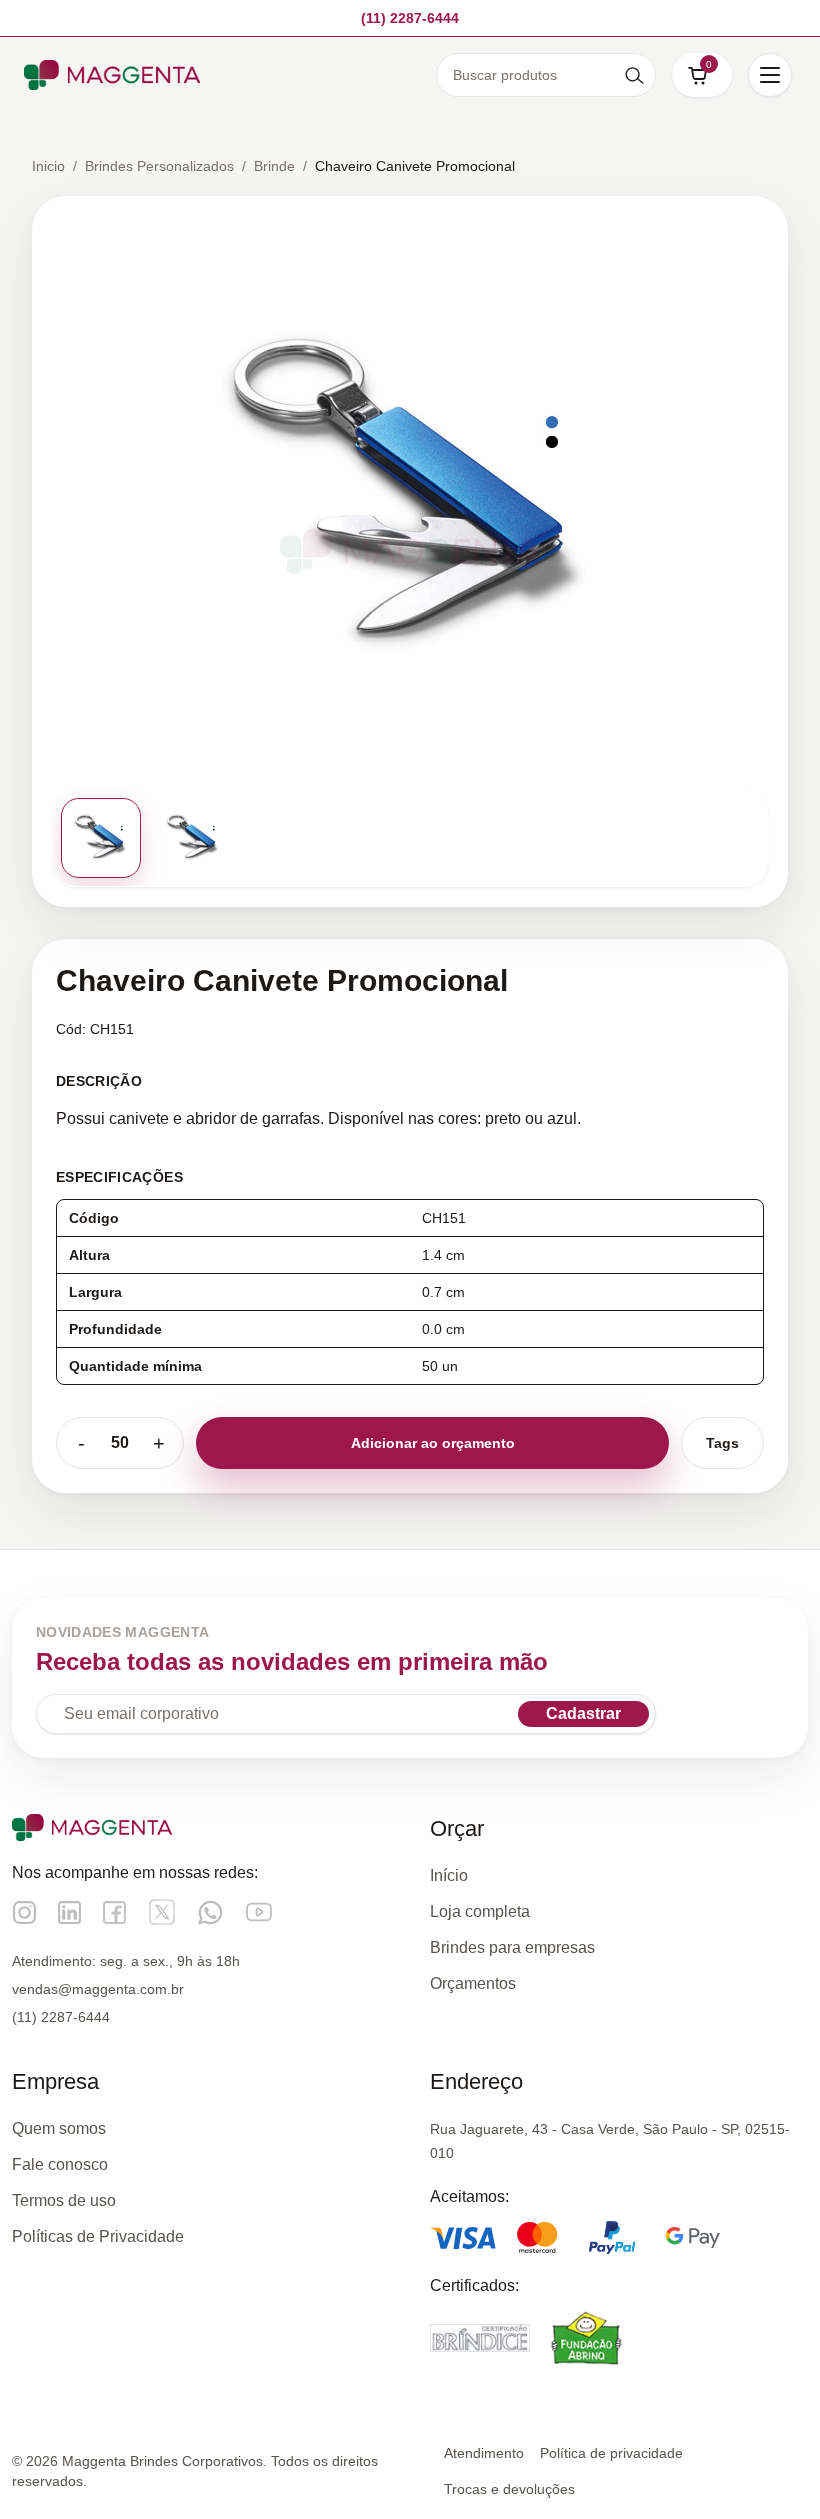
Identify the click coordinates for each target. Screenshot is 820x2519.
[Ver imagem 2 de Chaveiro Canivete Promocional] (193, 838)
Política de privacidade (611, 2453)
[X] (162, 1912)
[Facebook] (114, 1912)
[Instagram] (24, 1912)
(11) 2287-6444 (61, 2017)
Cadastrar (583, 1713)
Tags (722, 1443)
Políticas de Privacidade (98, 2236)
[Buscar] (634, 75)
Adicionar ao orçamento (433, 1443)
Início (449, 1875)
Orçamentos (473, 1983)
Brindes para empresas (512, 1947)
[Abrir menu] (770, 75)
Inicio (48, 166)
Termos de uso (64, 2200)
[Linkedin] (69, 1912)
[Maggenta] (112, 75)
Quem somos (59, 2128)
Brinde (274, 166)
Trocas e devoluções (509, 2489)
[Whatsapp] (210, 1912)
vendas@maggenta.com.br (98, 1989)
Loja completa (480, 1911)
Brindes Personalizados (159, 166)
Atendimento (484, 2453)
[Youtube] (259, 1912)
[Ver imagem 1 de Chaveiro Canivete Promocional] (101, 838)
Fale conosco (60, 2164)
